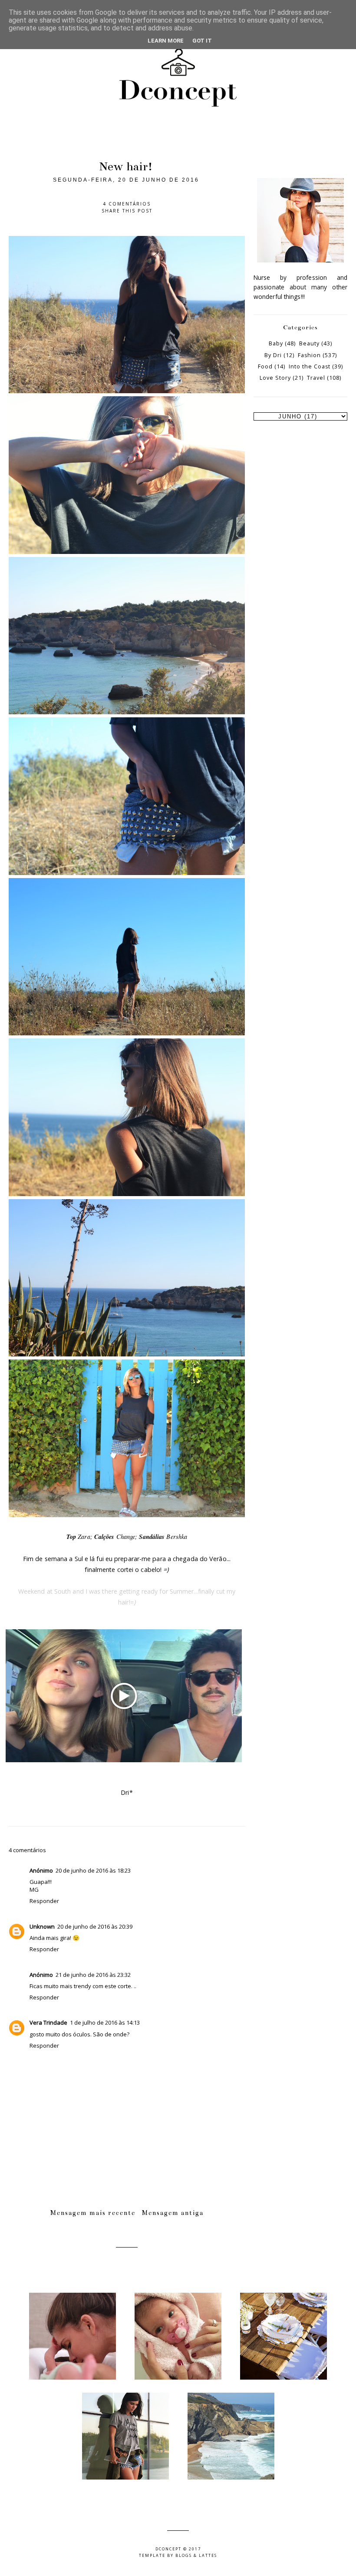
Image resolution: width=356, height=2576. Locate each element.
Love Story (275, 378)
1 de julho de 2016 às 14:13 (105, 2022)
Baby (276, 343)
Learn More (166, 41)
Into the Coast (310, 366)
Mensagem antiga (173, 2213)
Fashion (309, 355)
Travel (316, 378)
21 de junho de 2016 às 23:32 (93, 1975)
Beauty (309, 343)
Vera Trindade (48, 2022)
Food (265, 366)
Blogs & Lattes (196, 2555)
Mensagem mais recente (93, 2213)
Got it (202, 41)
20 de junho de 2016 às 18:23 (93, 1870)
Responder (44, 1901)
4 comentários (127, 204)
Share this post (127, 211)
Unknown (42, 1926)
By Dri (273, 355)
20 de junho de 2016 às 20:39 (95, 1926)
